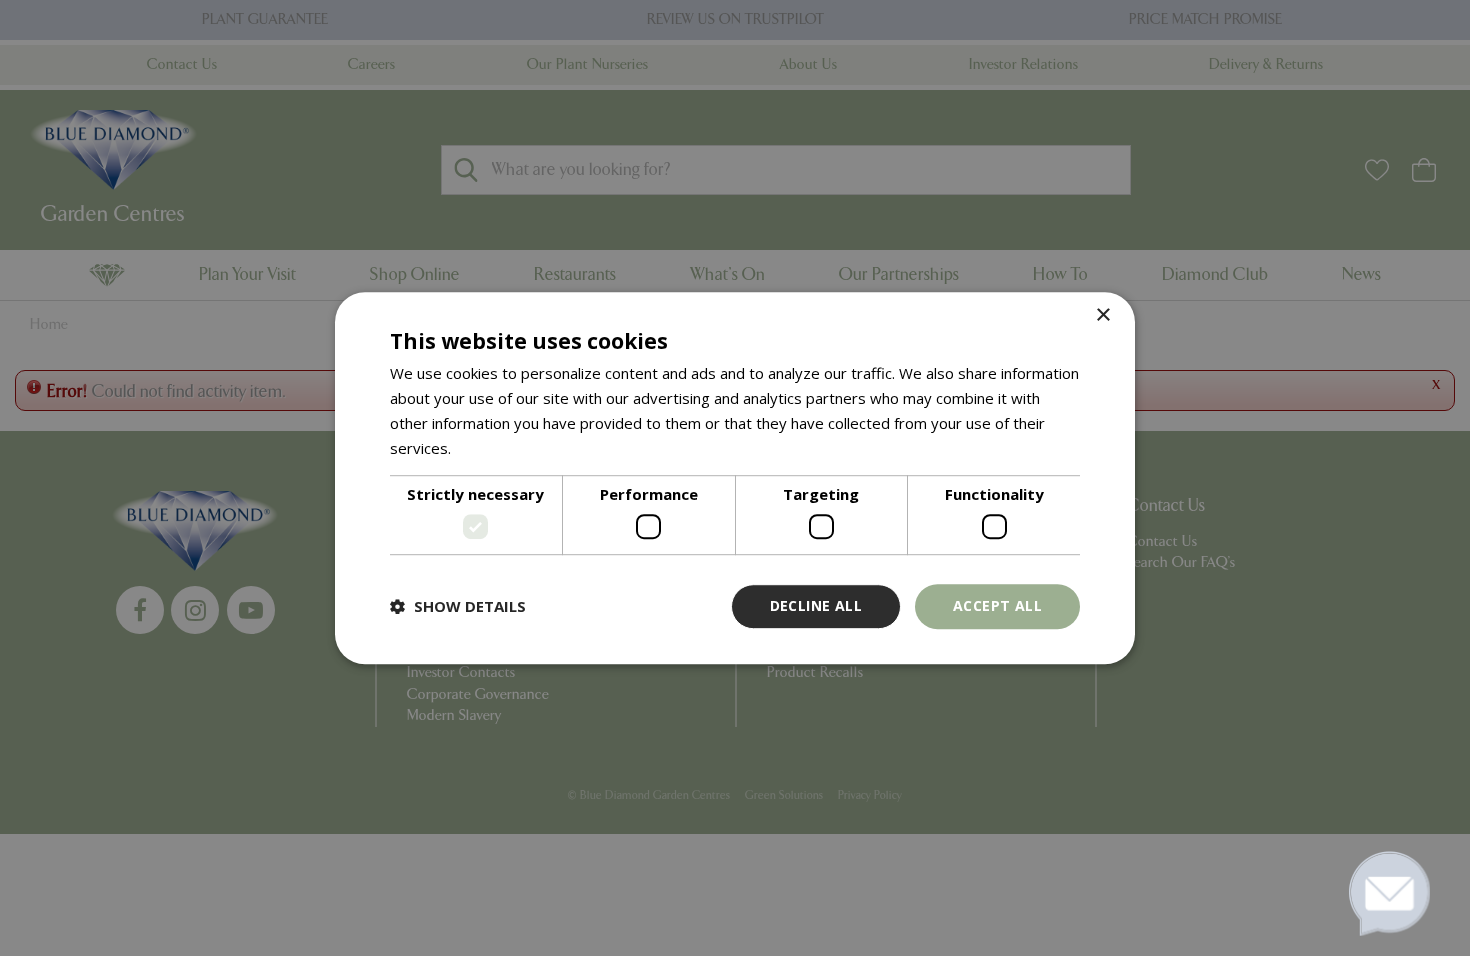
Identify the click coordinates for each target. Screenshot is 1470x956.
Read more (493, 448)
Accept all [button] (997, 605)
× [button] (1102, 315)
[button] (458, 606)
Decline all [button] (816, 605)
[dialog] (735, 478)
